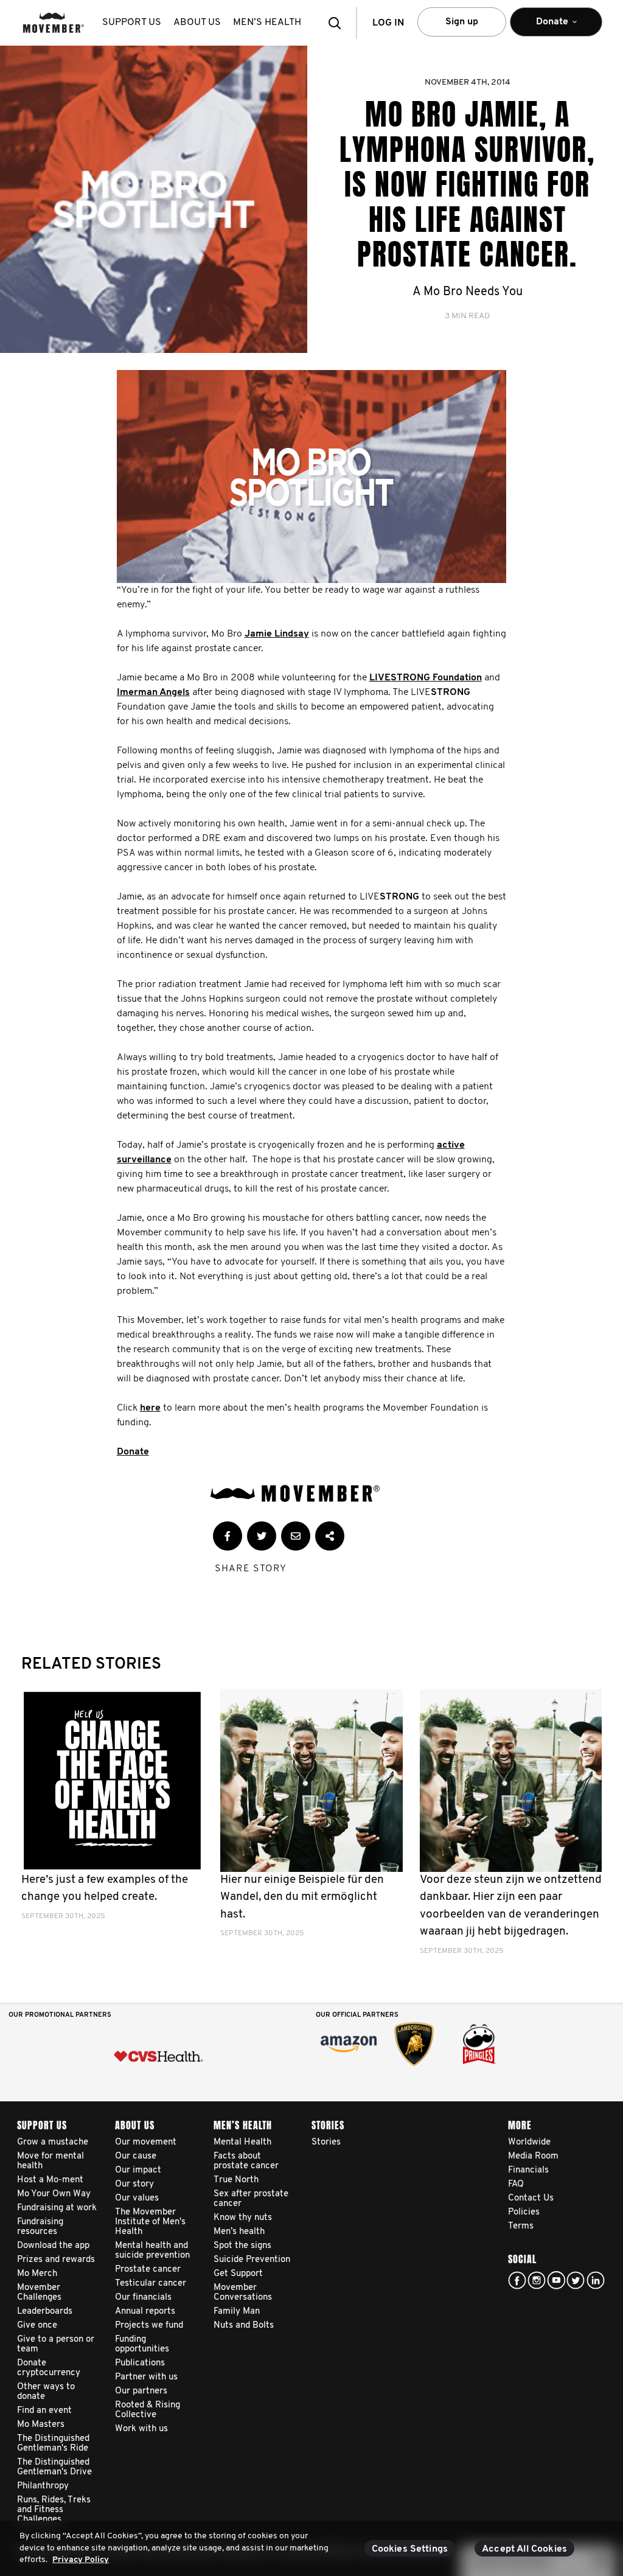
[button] (338, 23)
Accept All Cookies (524, 2549)
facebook (517, 2280)
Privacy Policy (81, 2560)
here (150, 1408)
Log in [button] (388, 23)
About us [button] (197, 23)
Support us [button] (132, 23)
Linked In (596, 2280)
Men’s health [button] (267, 23)
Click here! (537, 2280)
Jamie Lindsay (277, 634)
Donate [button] (544, 27)
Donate (133, 1452)
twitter (576, 2280)
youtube (556, 2280)
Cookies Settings (410, 2549)
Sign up (462, 22)
